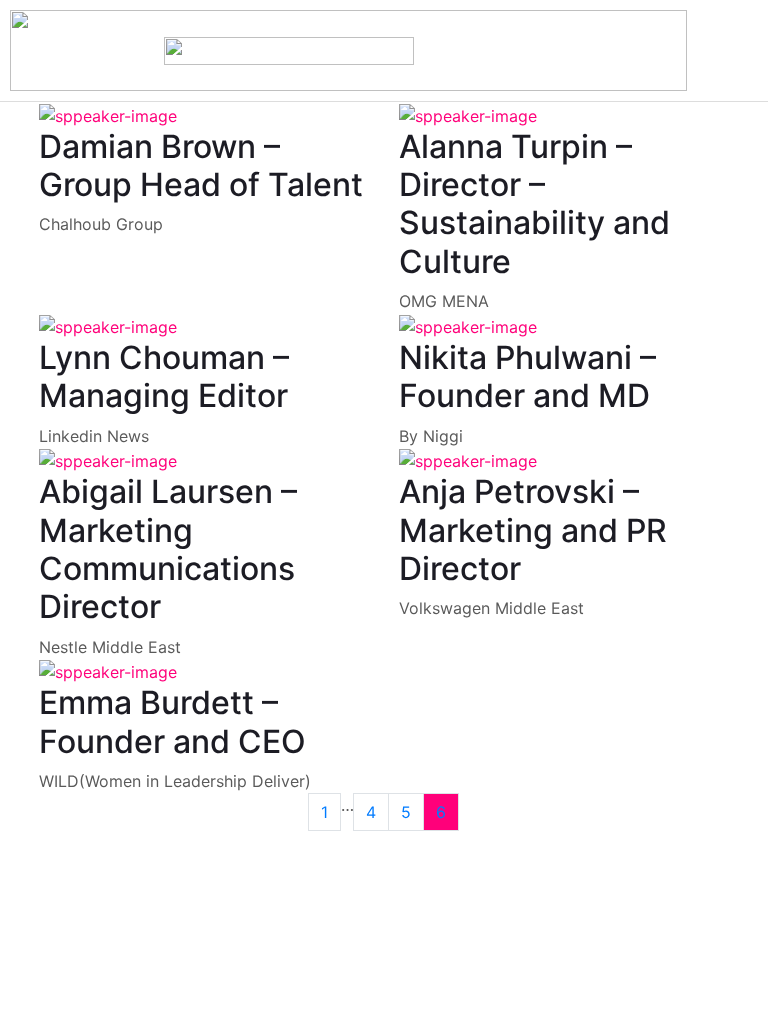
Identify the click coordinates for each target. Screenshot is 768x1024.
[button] (703, 50)
